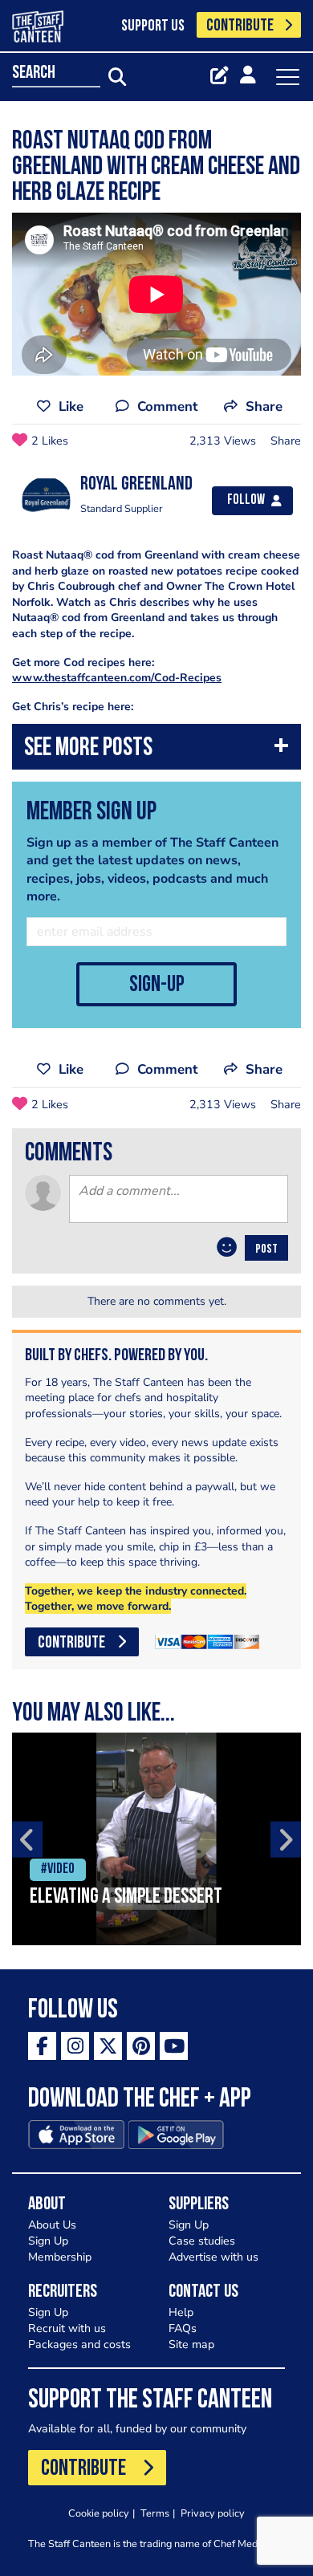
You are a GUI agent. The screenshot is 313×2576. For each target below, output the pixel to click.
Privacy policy (213, 2513)
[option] (156, 1839)
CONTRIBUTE (240, 26)
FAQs (183, 2328)
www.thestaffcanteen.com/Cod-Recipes (117, 678)
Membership (60, 2257)
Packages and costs (79, 2344)
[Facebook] (42, 2046)
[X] (108, 2046)
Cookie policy (99, 2513)
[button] (156, 751)
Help (181, 2312)
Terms (155, 2513)
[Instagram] (75, 2046)
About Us (52, 2225)
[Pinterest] (141, 2046)
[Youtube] (174, 2046)
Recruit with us (67, 2328)
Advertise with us (213, 2257)
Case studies (202, 2241)
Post (266, 1249)
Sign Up (48, 2241)
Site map (191, 2344)
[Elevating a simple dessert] (156, 1839)
